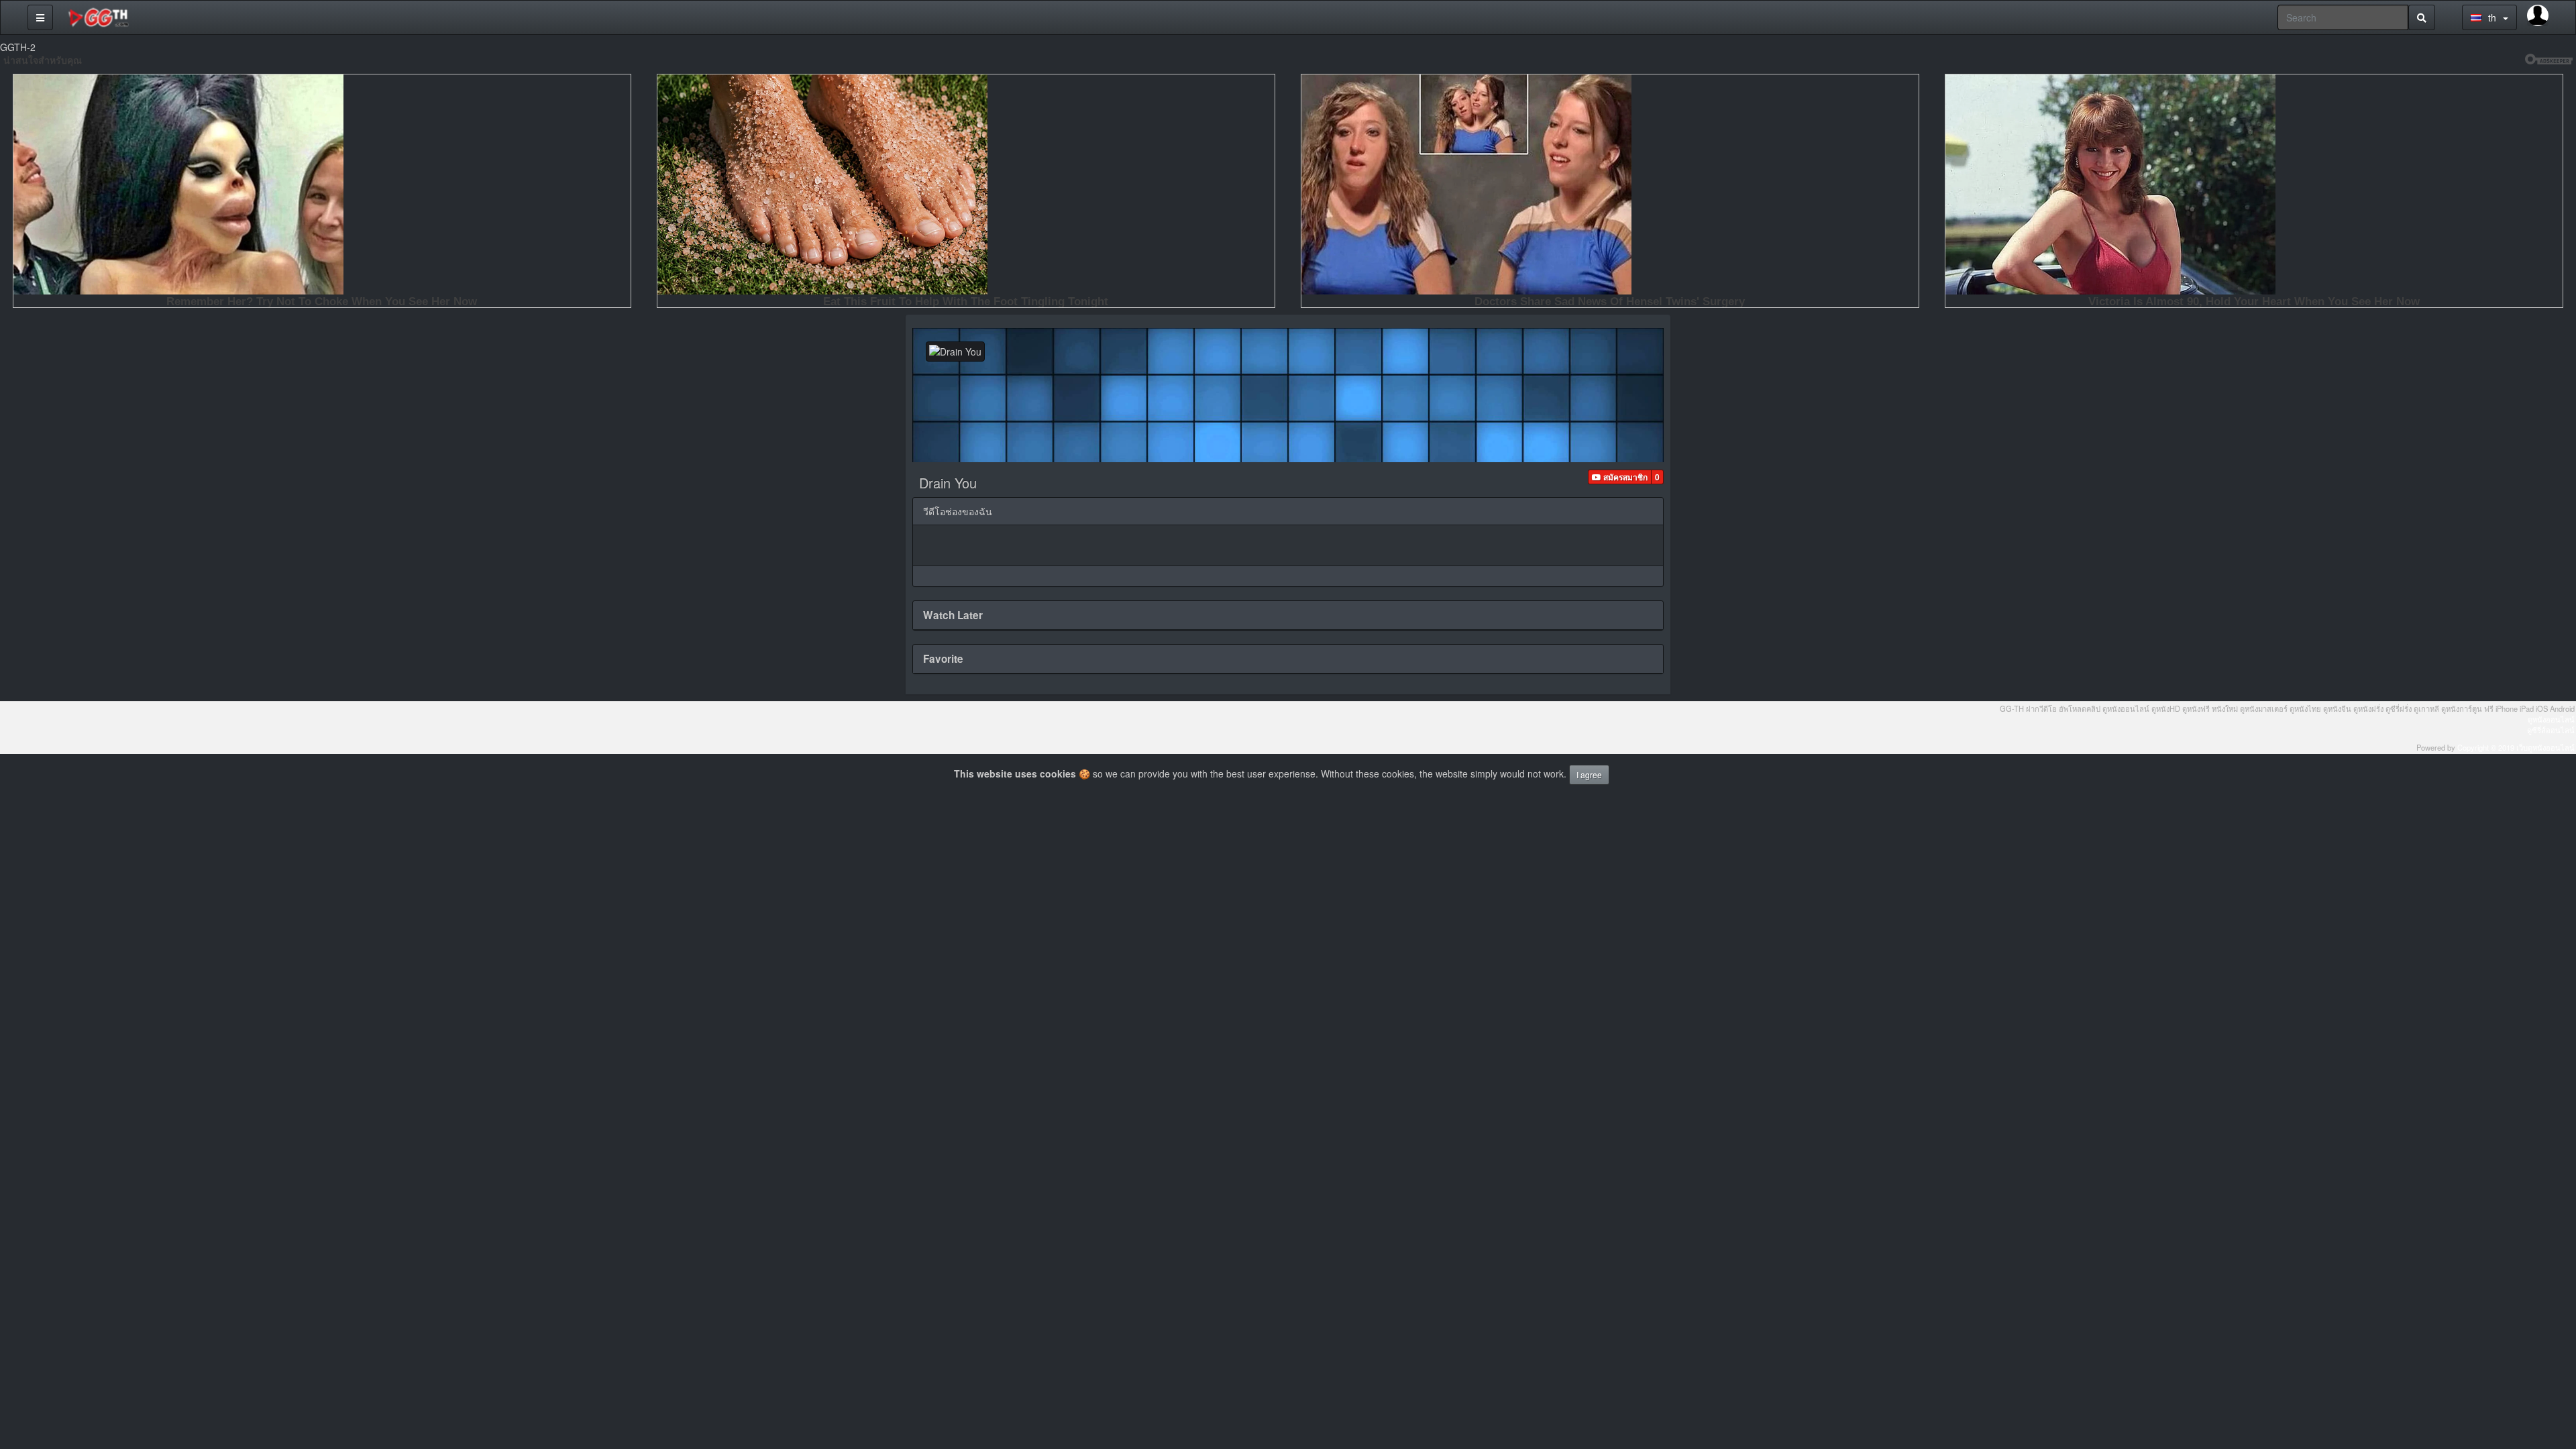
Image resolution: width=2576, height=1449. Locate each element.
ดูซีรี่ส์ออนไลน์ (2551, 730)
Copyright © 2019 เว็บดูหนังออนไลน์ (2516, 747)
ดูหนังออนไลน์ (2551, 719)
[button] (1620, 477)
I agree (1589, 774)
